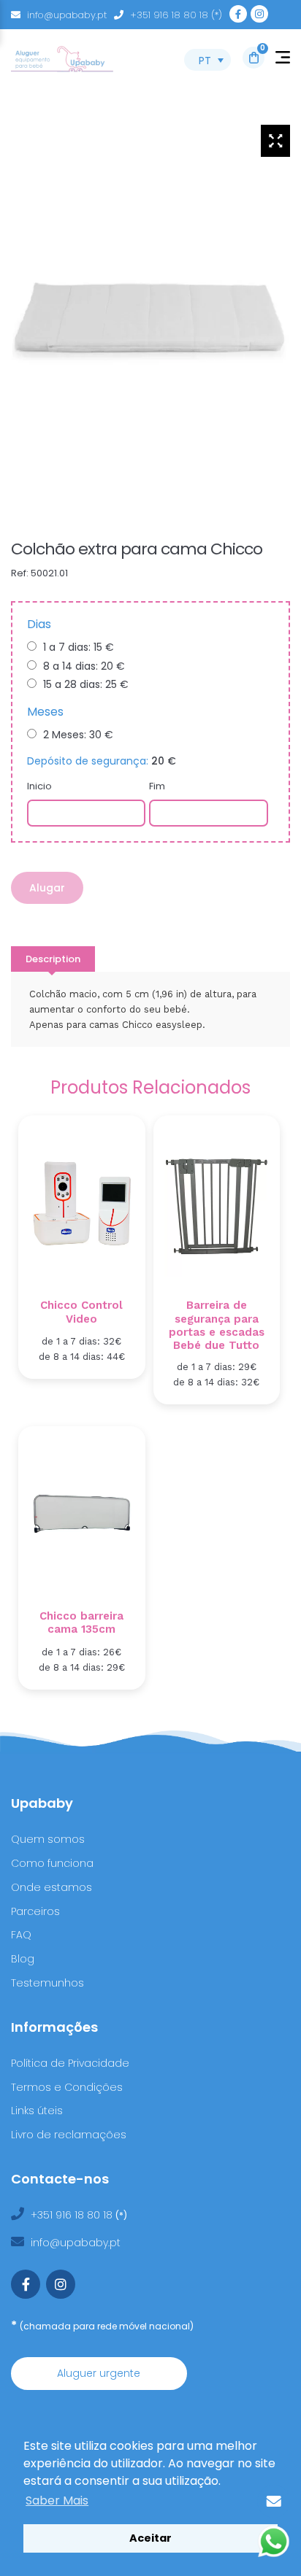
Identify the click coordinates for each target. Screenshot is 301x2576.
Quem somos (48, 1839)
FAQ (21, 1935)
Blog (23, 1959)
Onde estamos (52, 1887)
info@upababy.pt (67, 15)
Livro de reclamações (69, 2135)
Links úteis (37, 2111)
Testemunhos (47, 1983)
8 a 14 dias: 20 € (84, 666)
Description (53, 959)
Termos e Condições (67, 2087)
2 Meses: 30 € (78, 735)
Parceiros (35, 1911)
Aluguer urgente (99, 2373)
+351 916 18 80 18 (73, 2215)
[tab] (53, 959)
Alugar (47, 888)
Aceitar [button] (150, 2538)
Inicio (39, 786)
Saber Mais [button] (57, 2500)
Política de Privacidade (70, 2063)
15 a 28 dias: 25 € (86, 684)
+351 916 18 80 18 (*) (176, 15)
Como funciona (52, 1863)
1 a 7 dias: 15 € (79, 647)
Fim (157, 786)
